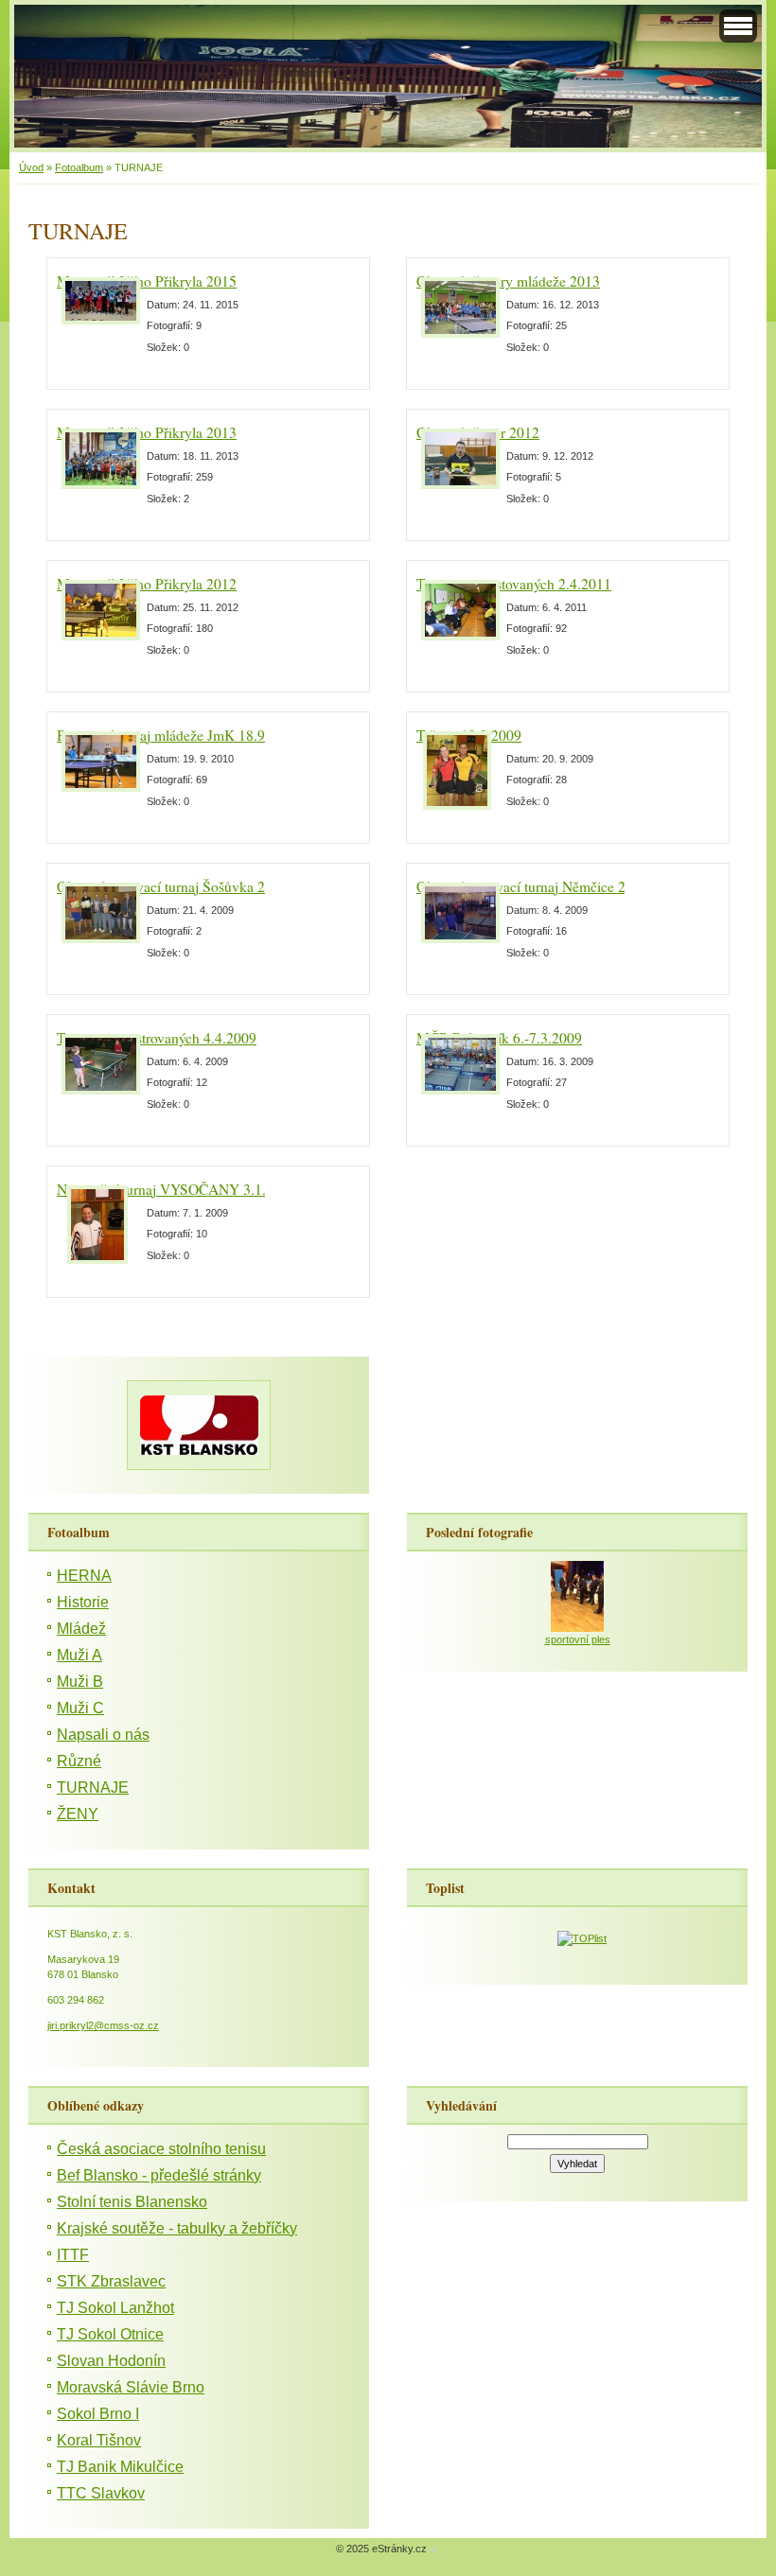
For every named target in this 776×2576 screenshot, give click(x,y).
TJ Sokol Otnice (110, 2334)
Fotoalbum (79, 167)
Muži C (80, 1708)
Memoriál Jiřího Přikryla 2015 (147, 281)
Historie (83, 1602)
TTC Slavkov (101, 2493)
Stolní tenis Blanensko (132, 2202)
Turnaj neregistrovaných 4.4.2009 (157, 1038)
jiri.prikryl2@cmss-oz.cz (103, 2025)
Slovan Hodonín (111, 2361)
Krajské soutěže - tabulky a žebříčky (177, 2228)
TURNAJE (93, 1787)
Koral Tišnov (99, 2440)
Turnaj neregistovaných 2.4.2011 (514, 584)
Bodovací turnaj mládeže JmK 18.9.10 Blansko (196, 735)
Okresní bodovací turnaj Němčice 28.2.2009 (547, 886)
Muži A (79, 1655)
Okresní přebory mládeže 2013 (508, 281)
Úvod (31, 167)
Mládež (81, 1629)
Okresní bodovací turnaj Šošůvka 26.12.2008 (191, 886)
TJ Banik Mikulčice (120, 2467)
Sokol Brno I (98, 2414)
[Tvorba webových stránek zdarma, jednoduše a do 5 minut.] (433, 2550)
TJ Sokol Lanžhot (115, 2308)
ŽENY (78, 1814)
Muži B (80, 1682)
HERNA (84, 1576)
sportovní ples (578, 1639)
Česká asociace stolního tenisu (161, 2149)
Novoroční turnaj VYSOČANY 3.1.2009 (176, 1189)
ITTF (73, 2255)
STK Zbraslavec (111, 2281)
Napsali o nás (103, 1735)
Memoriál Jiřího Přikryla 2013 (147, 432)
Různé (79, 1761)
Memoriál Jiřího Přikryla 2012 (147, 584)
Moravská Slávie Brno (131, 2387)
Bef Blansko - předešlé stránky (159, 2175)
